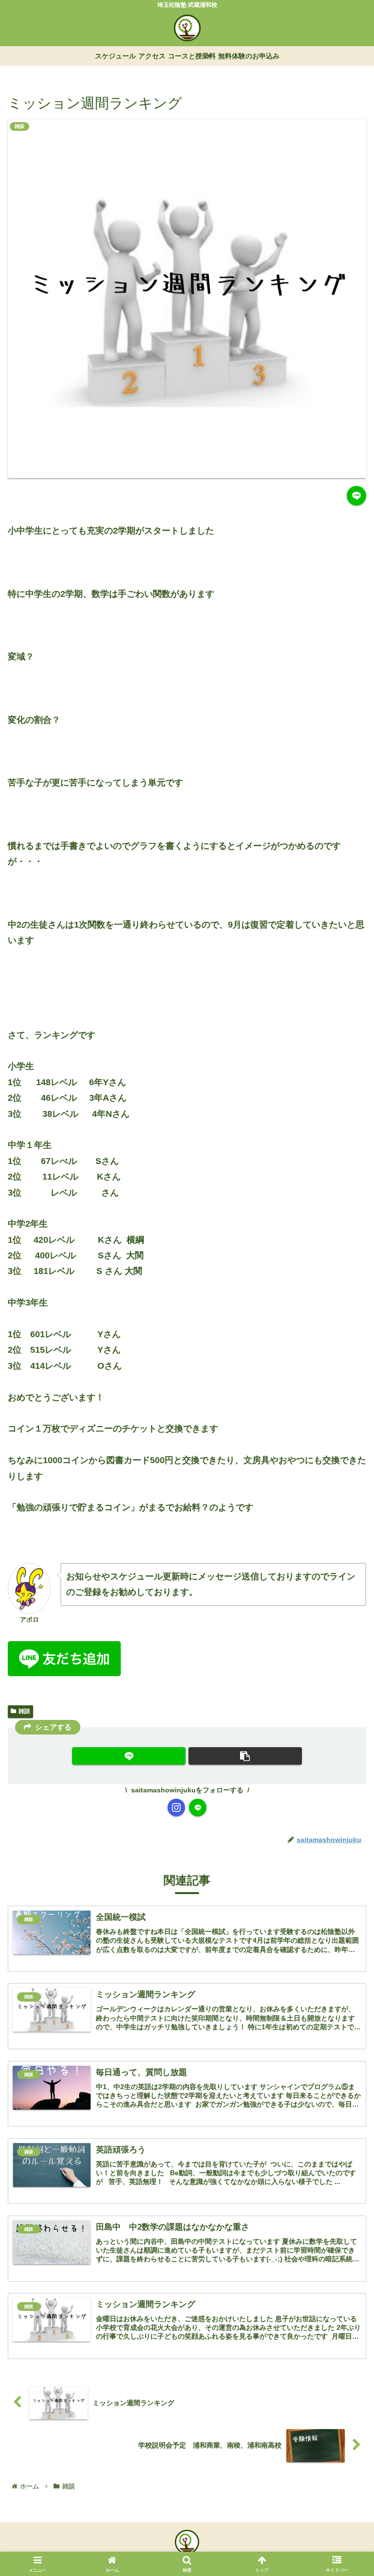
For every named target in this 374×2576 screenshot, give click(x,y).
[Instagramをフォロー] (176, 1807)
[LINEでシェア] (356, 496)
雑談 (24, 1711)
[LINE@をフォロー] (198, 1807)
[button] (346, 1765)
